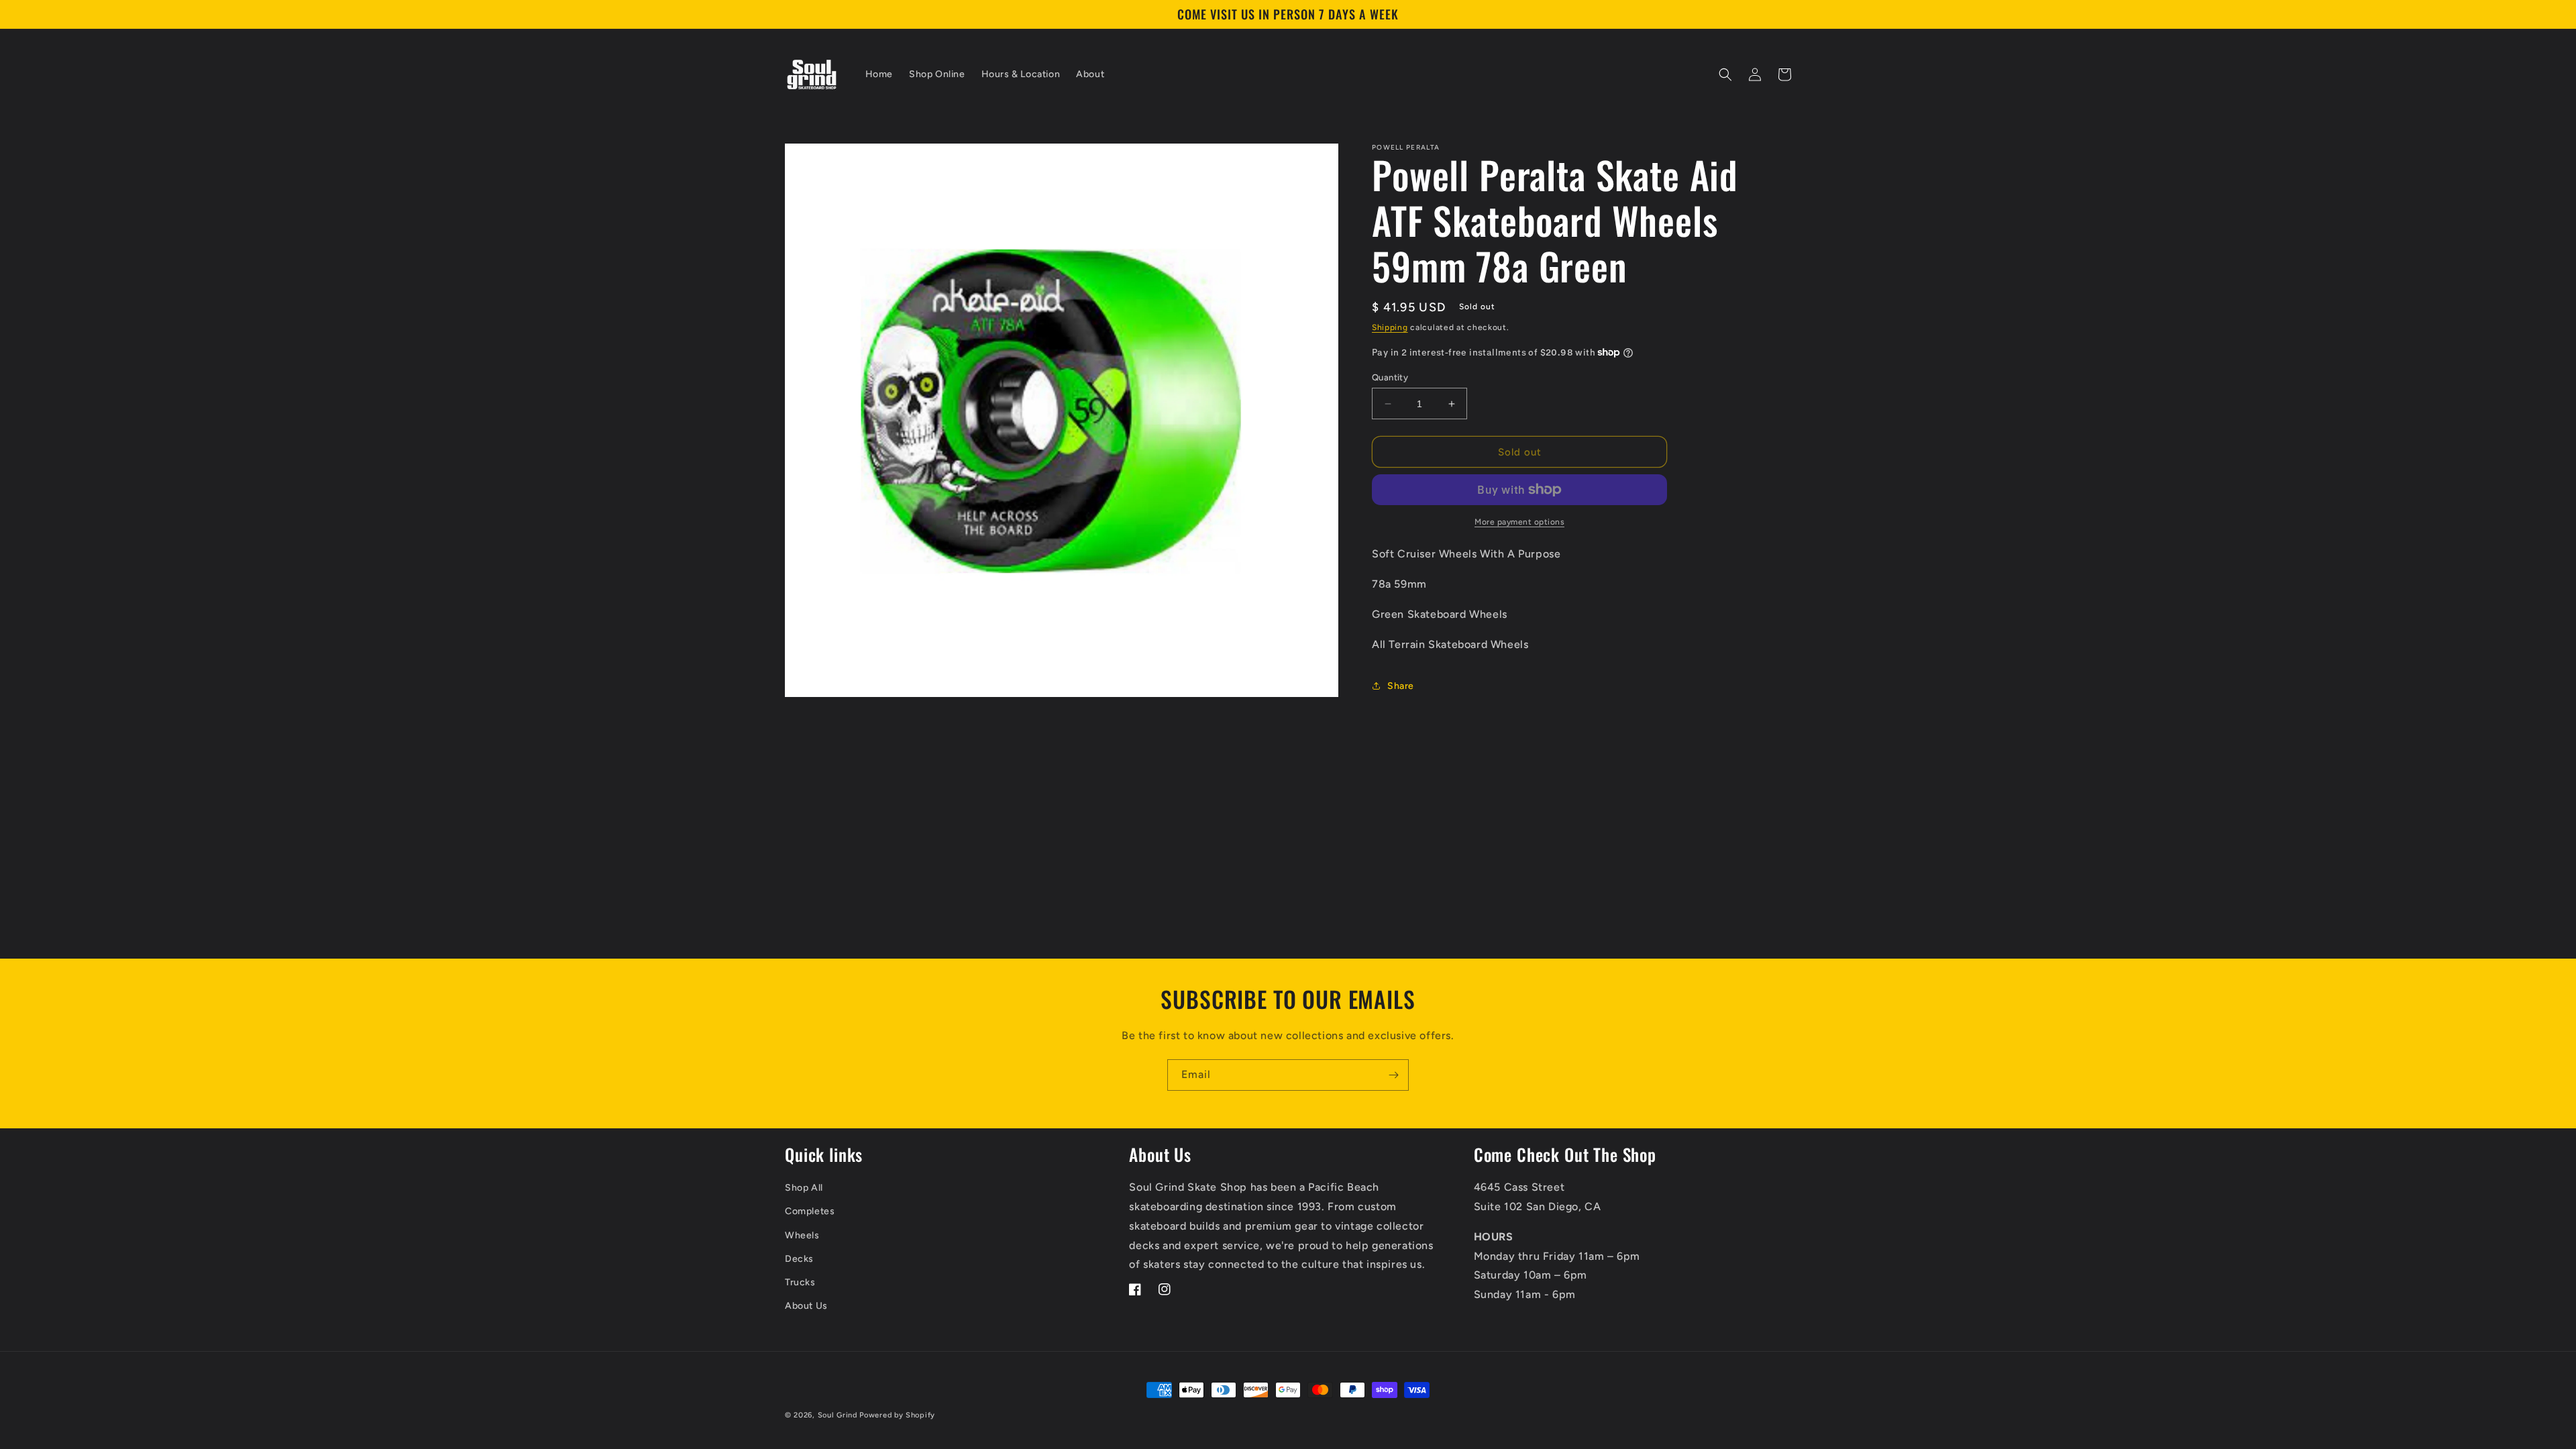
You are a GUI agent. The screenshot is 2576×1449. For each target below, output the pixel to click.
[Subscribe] (1393, 1075)
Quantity (1390, 377)
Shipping (1390, 327)
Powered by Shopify (897, 1415)
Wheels (802, 1235)
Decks (799, 1259)
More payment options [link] (1519, 522)
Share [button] (1401, 686)
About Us (806, 1306)
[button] (1725, 74)
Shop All (804, 1188)
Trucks (800, 1282)
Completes (810, 1211)
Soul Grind (839, 1415)
